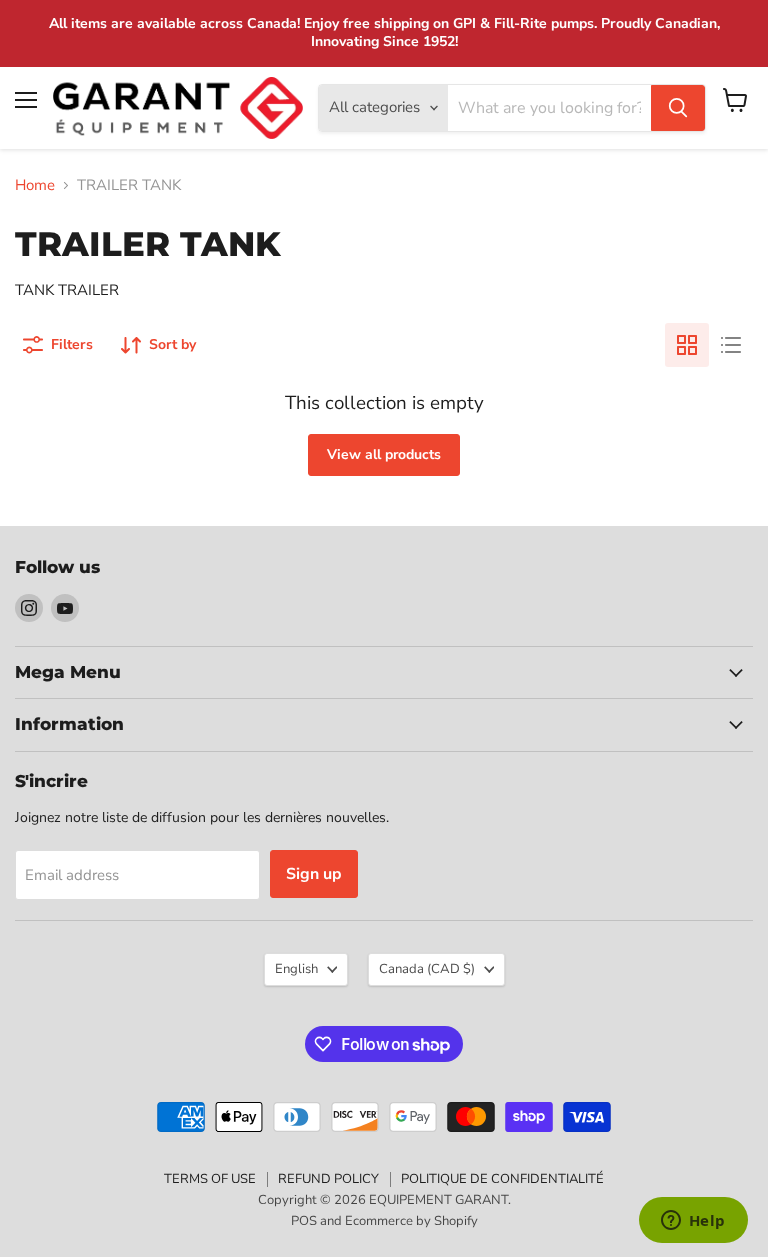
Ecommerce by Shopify (411, 1221)
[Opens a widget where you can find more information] (693, 1222)
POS (304, 1221)
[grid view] (687, 345)
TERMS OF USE (210, 1179)
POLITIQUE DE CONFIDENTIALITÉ (502, 1179)
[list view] (731, 345)
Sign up (314, 874)
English (296, 969)
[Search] (678, 108)
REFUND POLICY (328, 1179)
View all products (384, 454)
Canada (427, 969)
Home (35, 185)
